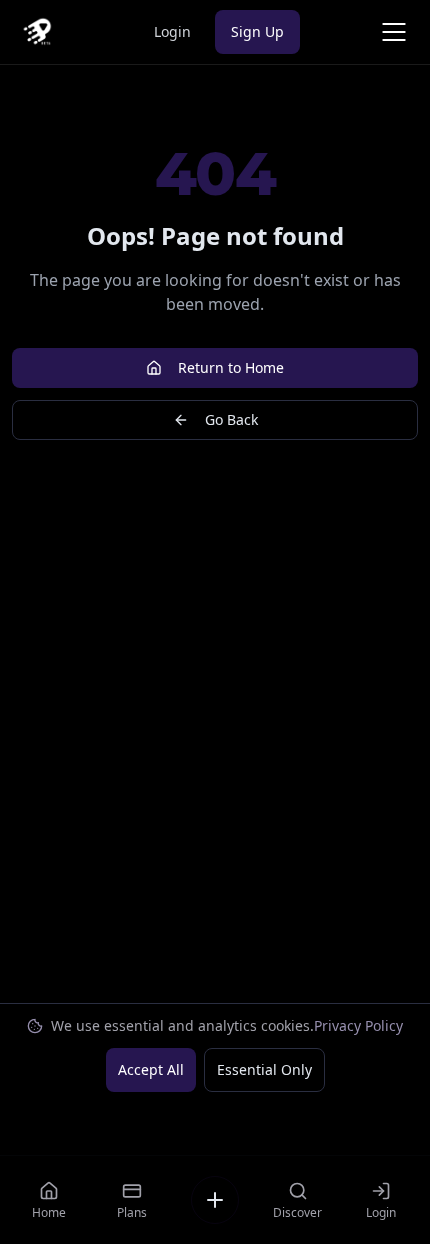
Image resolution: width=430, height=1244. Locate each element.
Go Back (231, 419)
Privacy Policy (358, 1025)
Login (172, 31)
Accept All (151, 1069)
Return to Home (231, 367)
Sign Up (257, 31)
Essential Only (264, 1069)
